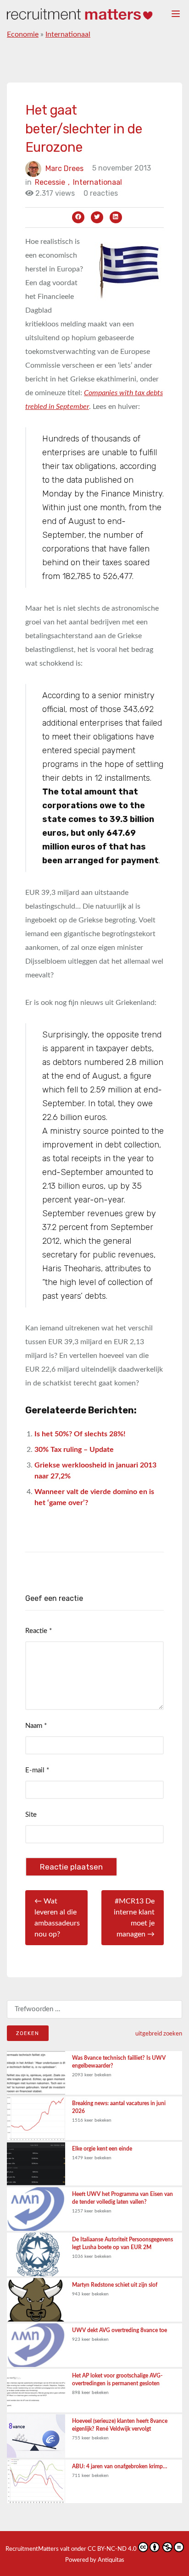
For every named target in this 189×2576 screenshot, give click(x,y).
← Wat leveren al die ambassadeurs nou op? (57, 1918)
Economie (23, 34)
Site (31, 1815)
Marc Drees (64, 168)
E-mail (37, 1770)
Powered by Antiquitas (95, 2560)
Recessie (52, 182)
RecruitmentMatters (32, 2549)
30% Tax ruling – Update (74, 1450)
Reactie (39, 1631)
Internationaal (68, 34)
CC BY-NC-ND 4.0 (112, 2549)
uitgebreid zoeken (159, 2034)
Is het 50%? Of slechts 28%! (80, 1434)
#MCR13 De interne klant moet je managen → (134, 1918)
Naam (36, 1726)
